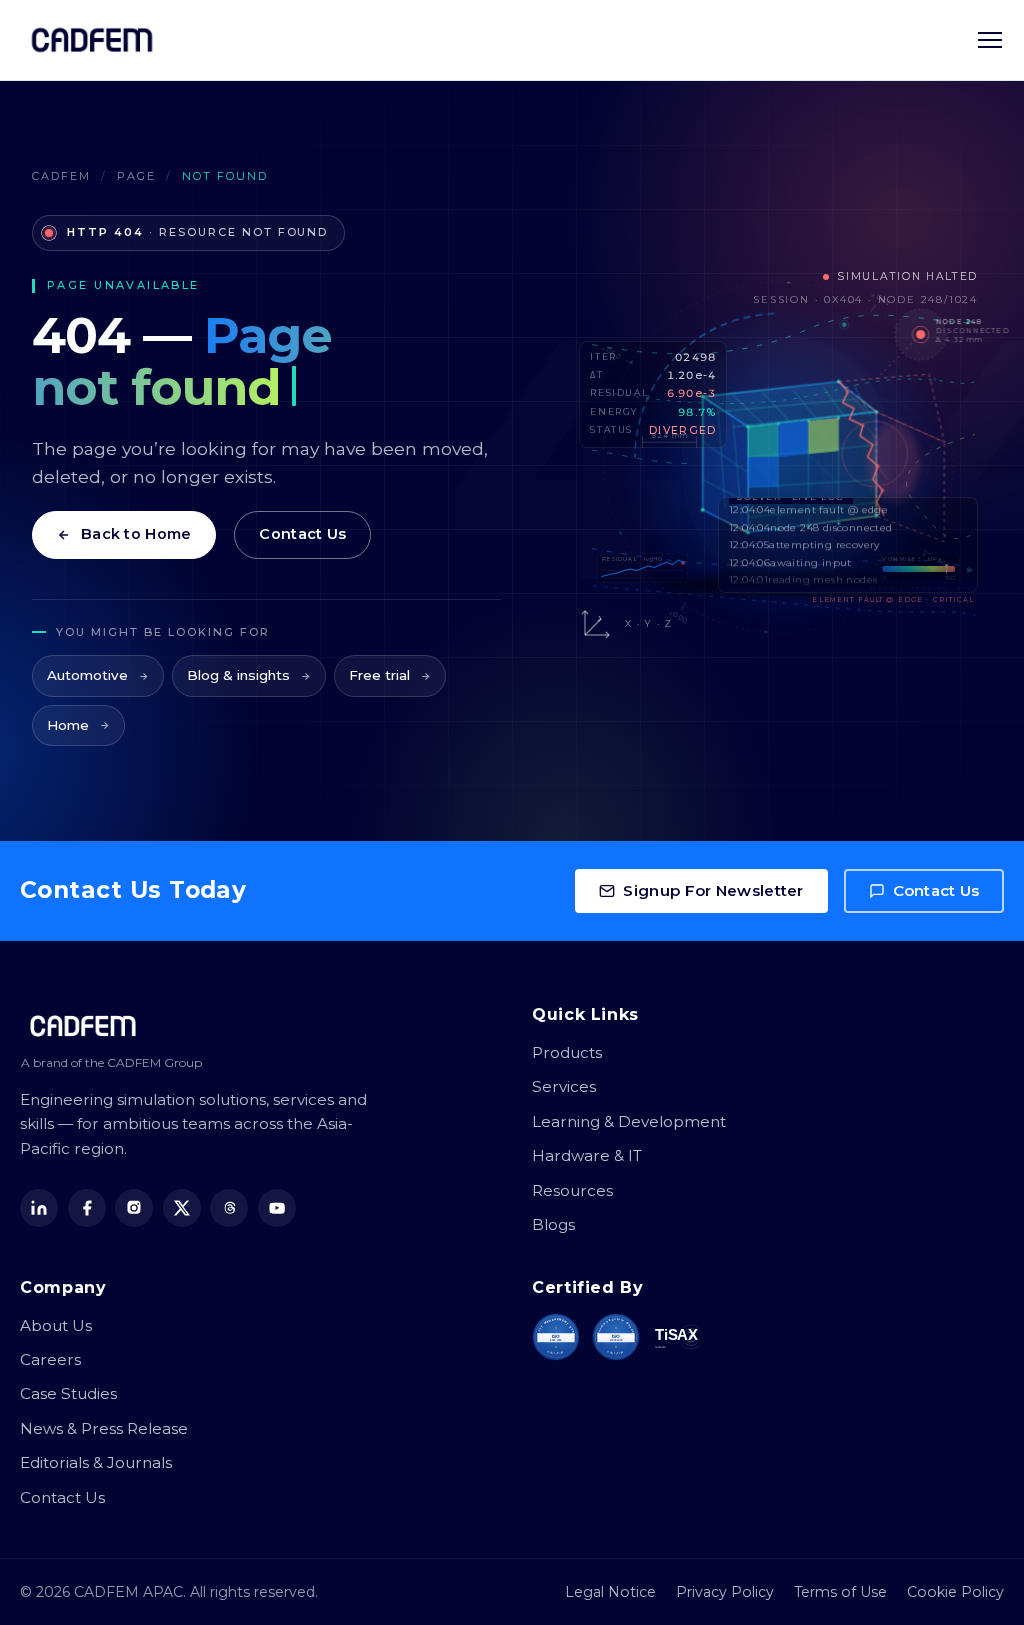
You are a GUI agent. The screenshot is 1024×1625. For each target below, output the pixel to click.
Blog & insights (238, 675)
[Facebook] (87, 1208)
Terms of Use (840, 1592)
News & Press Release (104, 1428)
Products (567, 1052)
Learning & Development (629, 1121)
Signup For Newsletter (713, 890)
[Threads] (229, 1208)
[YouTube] (277, 1208)
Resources (572, 1190)
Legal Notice (610, 1592)
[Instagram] (134, 1208)
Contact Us (302, 534)
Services (564, 1086)
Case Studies (68, 1393)
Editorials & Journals (96, 1462)
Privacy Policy (725, 1592)
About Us (56, 1325)
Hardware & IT (587, 1155)
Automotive (87, 675)
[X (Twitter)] (182, 1208)
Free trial (379, 675)
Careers (50, 1359)
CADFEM (61, 176)
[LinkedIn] (39, 1208)
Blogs (553, 1224)
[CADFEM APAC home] (92, 40)
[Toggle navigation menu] (990, 40)
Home (68, 725)
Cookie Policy (955, 1592)
